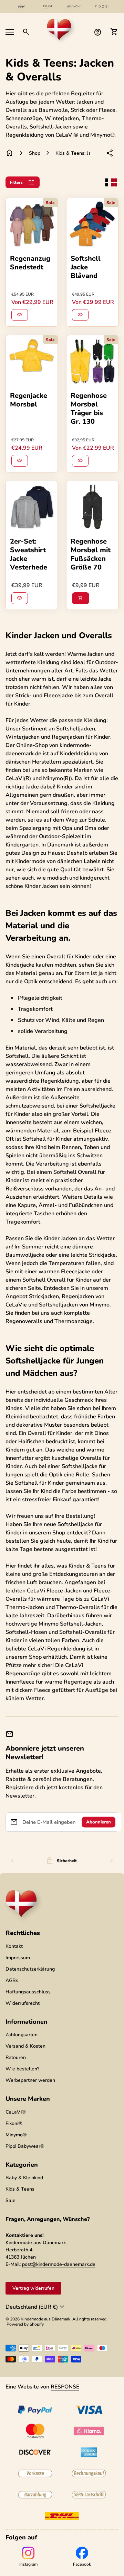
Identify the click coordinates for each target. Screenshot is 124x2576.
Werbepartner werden (30, 2080)
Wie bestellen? (22, 2069)
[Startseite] (62, 31)
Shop (35, 153)
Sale (11, 2200)
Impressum (18, 1958)
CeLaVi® (15, 2112)
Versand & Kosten (25, 2046)
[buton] (36, 2307)
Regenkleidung (60, 1081)
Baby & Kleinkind (24, 2178)
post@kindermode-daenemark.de (59, 2264)
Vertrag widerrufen (33, 2288)
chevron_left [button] (12, 1861)
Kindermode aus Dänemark (45, 2319)
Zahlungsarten (22, 2035)
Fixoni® (14, 2123)
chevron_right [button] (112, 1861)
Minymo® (16, 2135)
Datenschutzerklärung (30, 1969)
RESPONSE (65, 2387)
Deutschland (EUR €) (36, 2307)
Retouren (16, 2057)
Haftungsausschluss (28, 1992)
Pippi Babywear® (25, 2146)
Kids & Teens (20, 2189)
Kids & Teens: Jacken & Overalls (73, 153)
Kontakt (14, 1946)
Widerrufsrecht (23, 2003)
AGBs (12, 1980)
